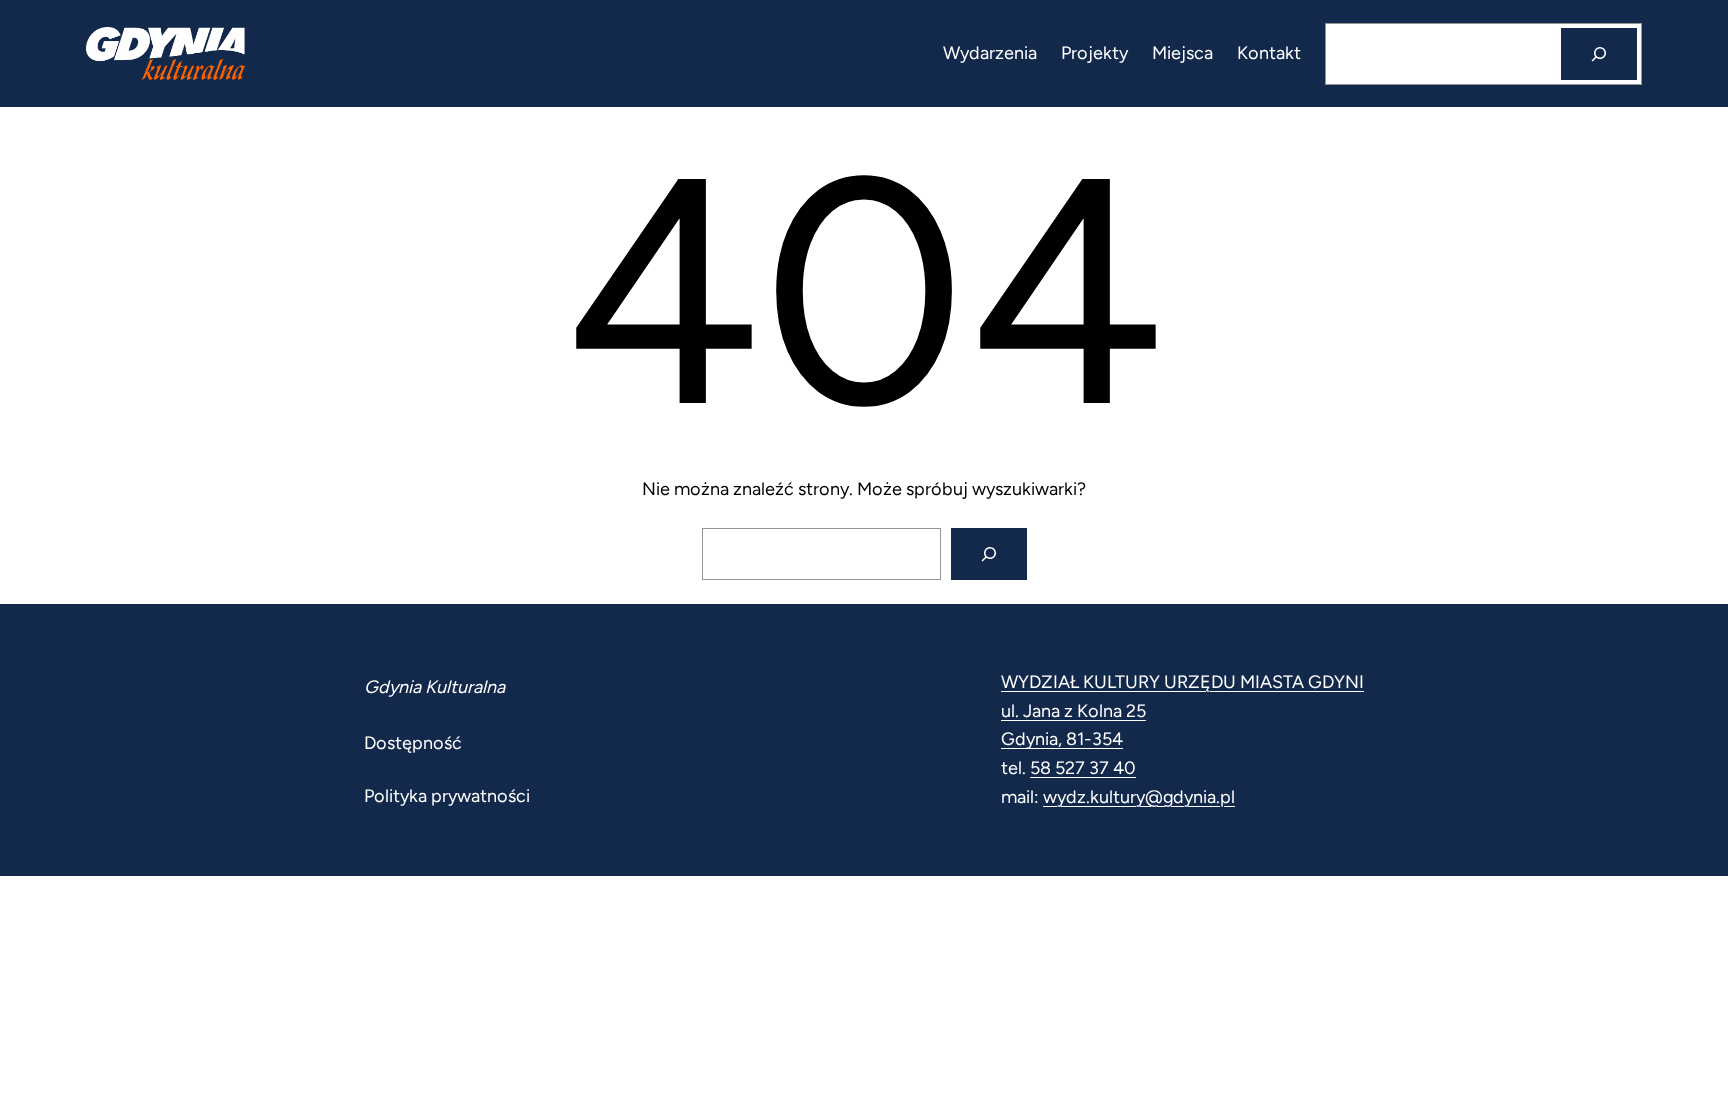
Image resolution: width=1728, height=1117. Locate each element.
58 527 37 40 (1083, 768)
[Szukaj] (1599, 54)
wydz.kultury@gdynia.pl (1139, 797)
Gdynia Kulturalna (434, 687)
